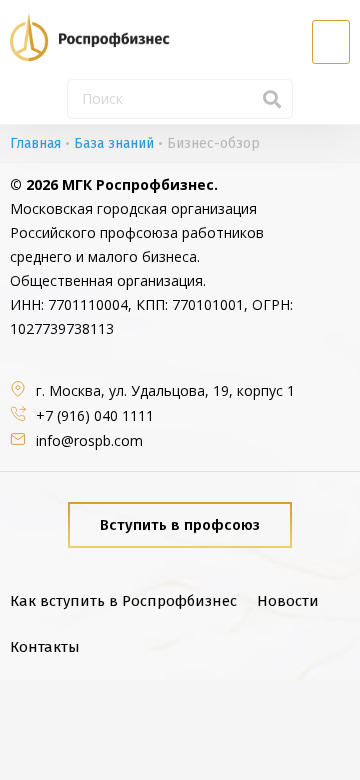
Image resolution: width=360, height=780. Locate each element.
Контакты (45, 647)
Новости (288, 601)
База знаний (114, 143)
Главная (35, 143)
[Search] (272, 99)
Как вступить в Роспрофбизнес (123, 601)
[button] (331, 42)
